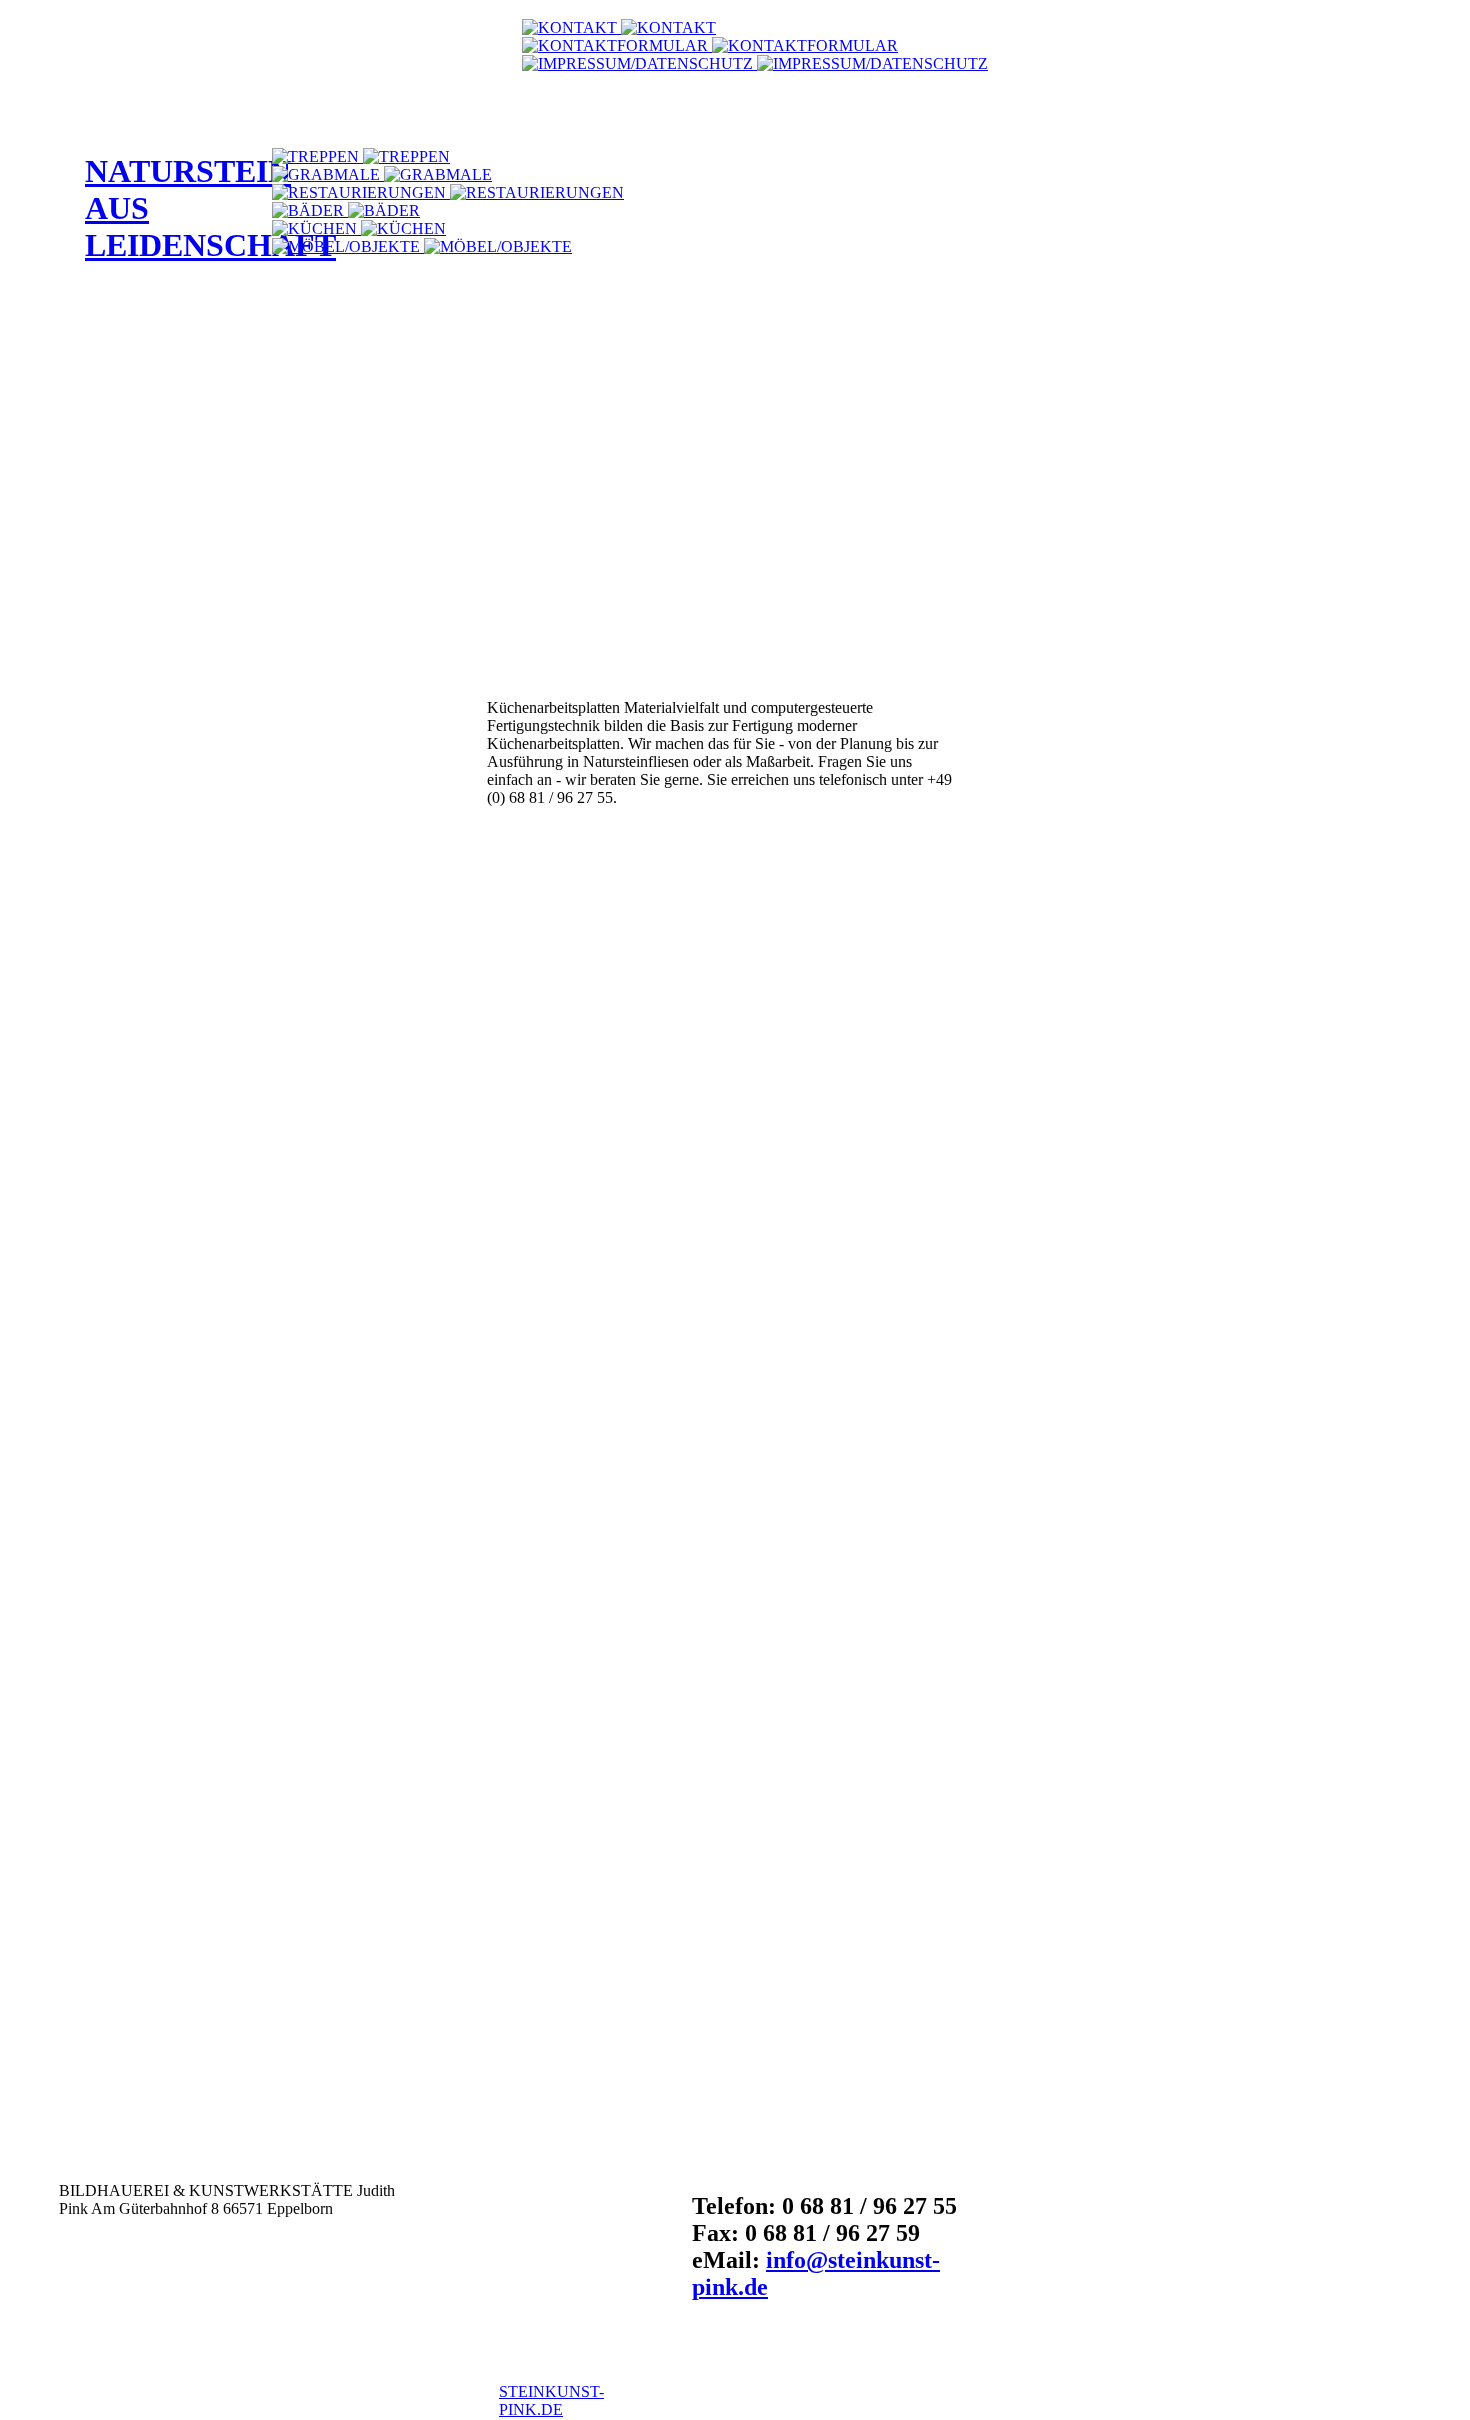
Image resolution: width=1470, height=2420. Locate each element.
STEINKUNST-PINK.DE (551, 2400)
